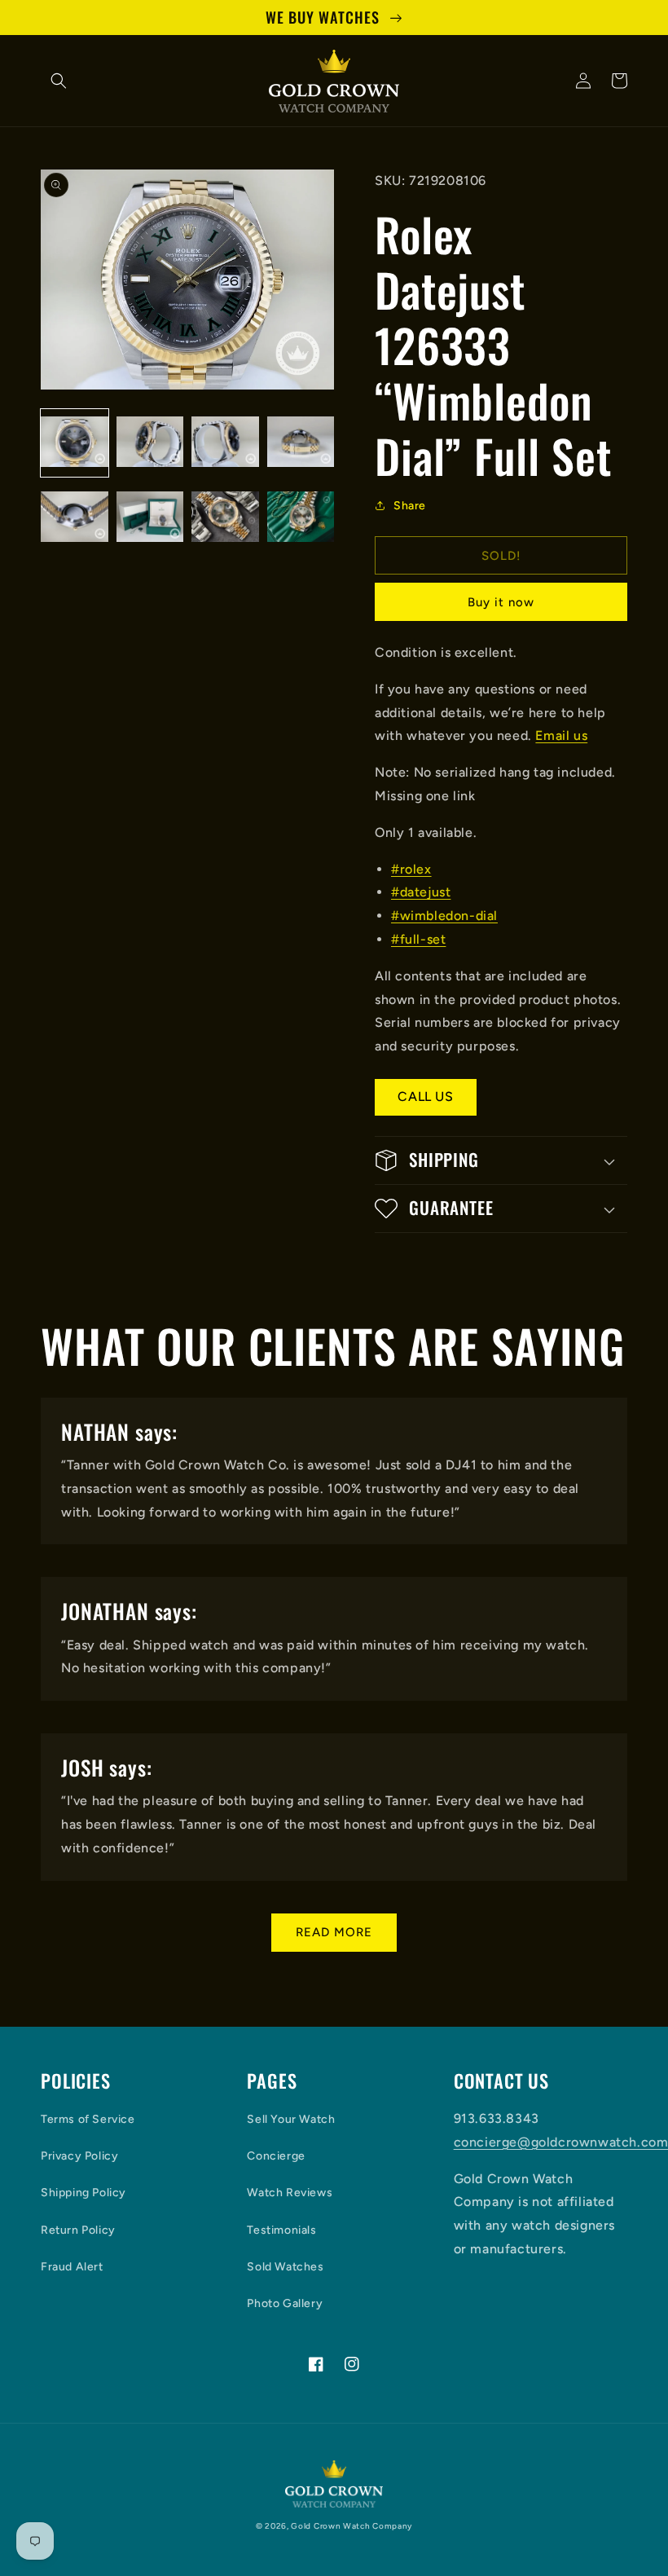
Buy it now (501, 602)
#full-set (418, 939)
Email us (561, 735)
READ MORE (334, 1932)
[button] (59, 81)
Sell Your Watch (291, 2119)
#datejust (421, 892)
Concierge (276, 2156)
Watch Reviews (290, 2193)
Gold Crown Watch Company (352, 2526)
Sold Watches (285, 2267)
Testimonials (281, 2230)
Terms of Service (88, 2119)
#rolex (411, 869)
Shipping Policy (83, 2193)
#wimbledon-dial (444, 916)
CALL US (425, 1096)
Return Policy (78, 2230)
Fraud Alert (72, 2267)
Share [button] (410, 506)
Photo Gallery (285, 2303)
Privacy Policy (79, 2156)
